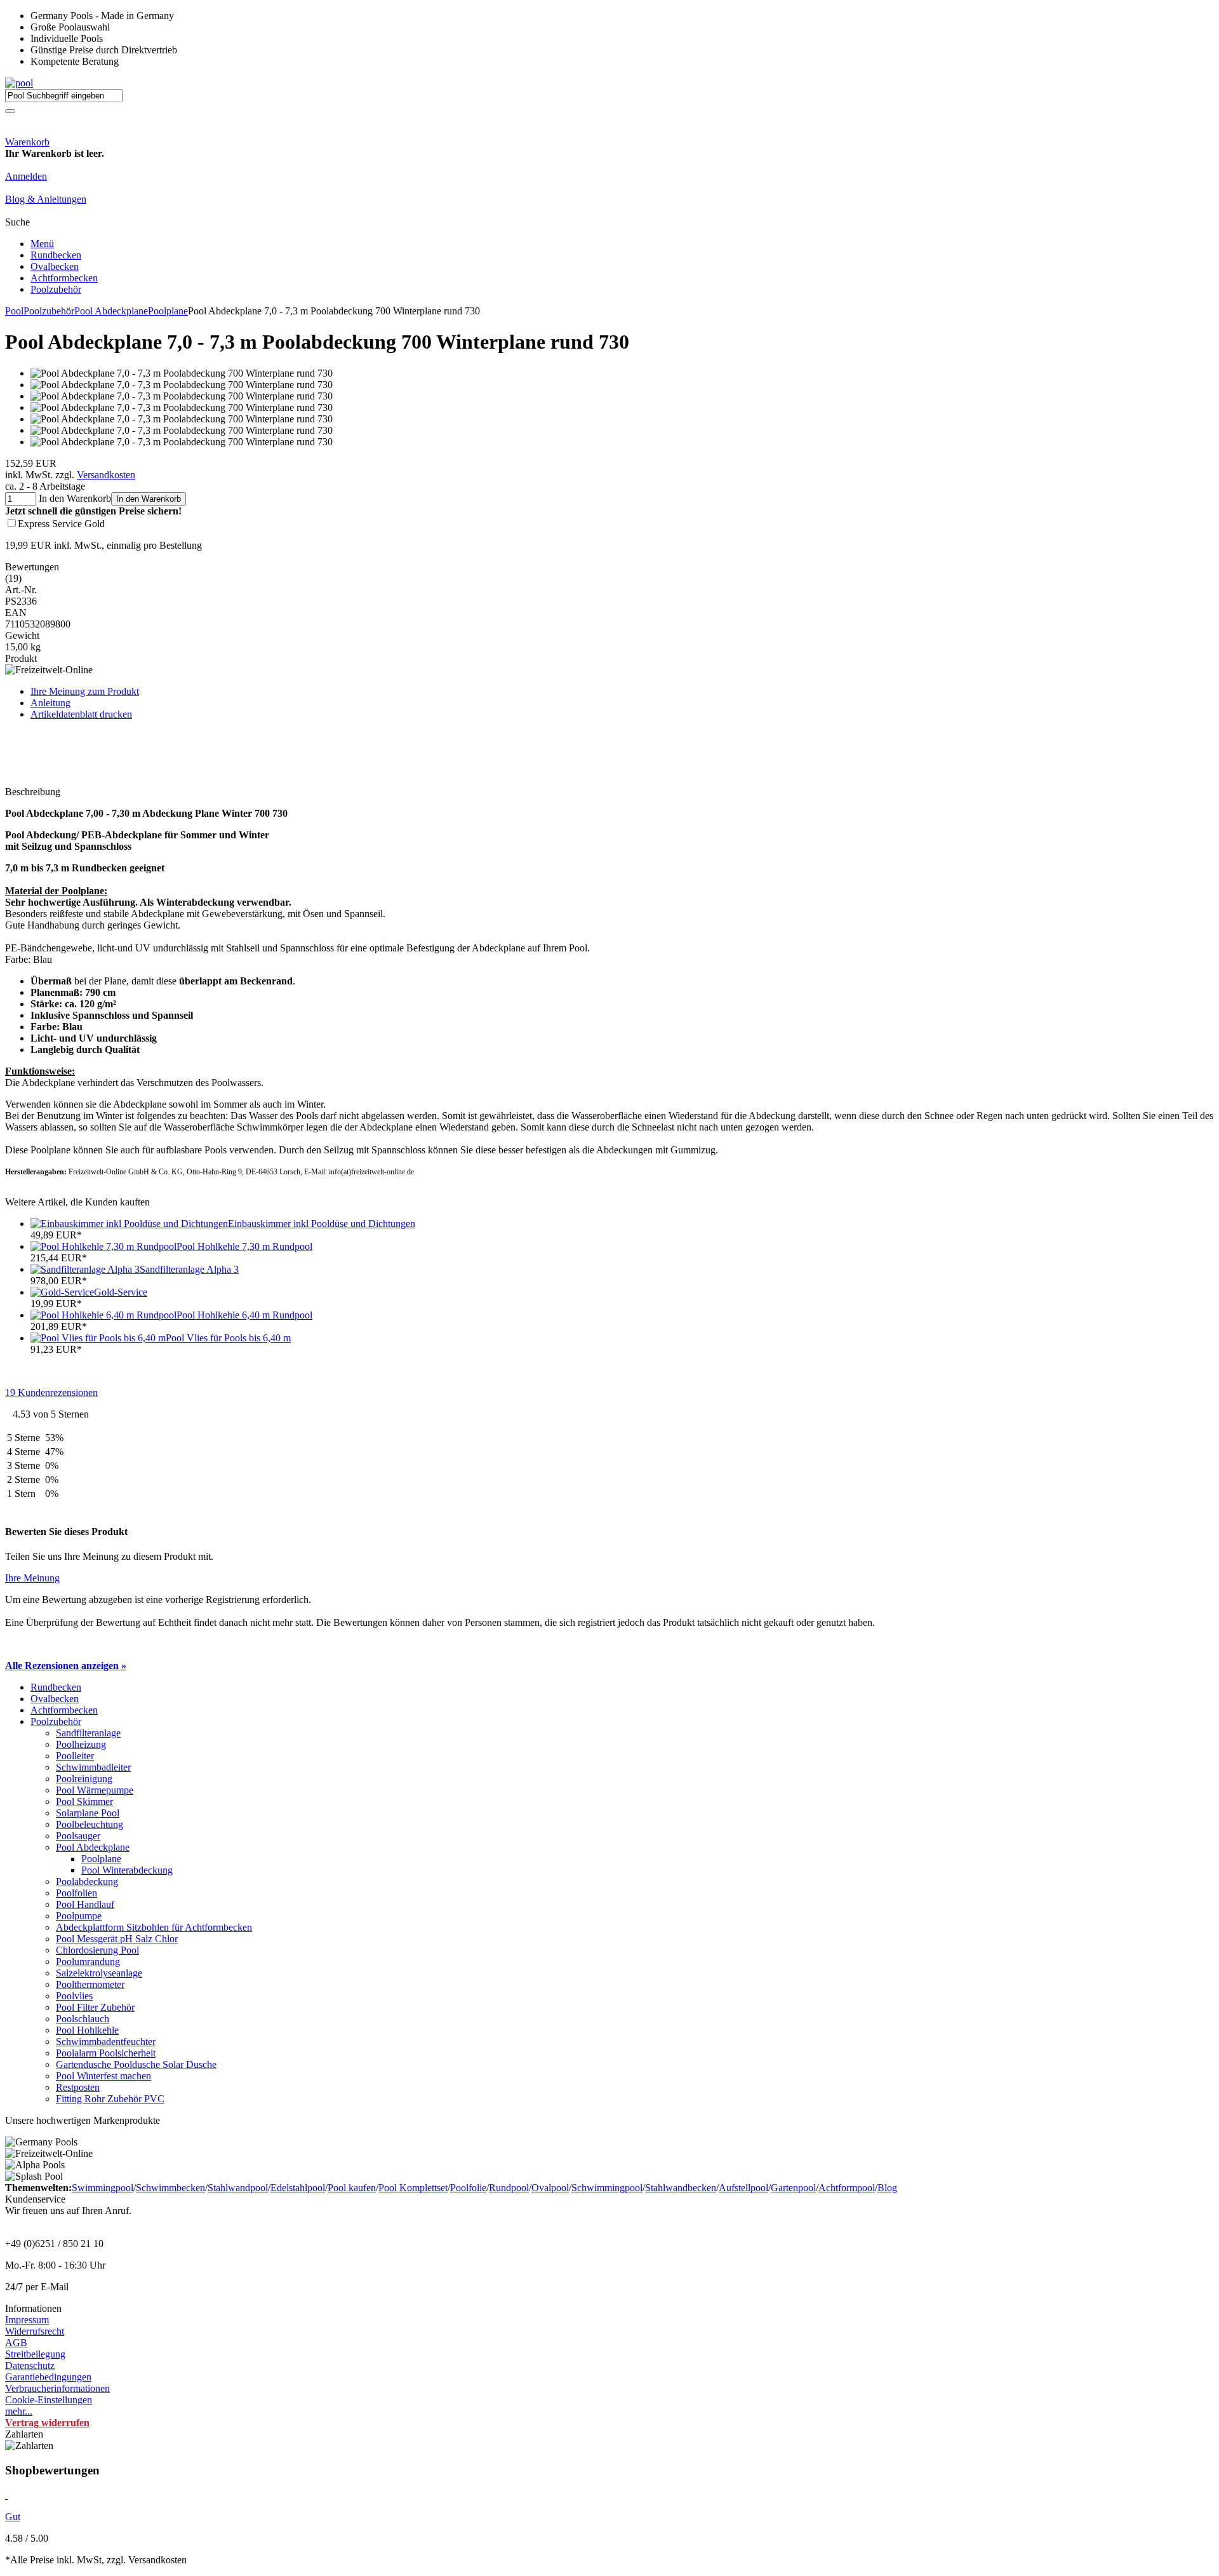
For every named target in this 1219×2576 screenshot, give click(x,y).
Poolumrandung (88, 1962)
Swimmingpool (103, 2188)
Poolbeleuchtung (90, 1824)
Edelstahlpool (298, 2188)
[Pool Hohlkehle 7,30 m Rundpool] (103, 1246)
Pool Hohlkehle (87, 2030)
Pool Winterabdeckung (127, 1870)
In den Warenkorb (149, 499)
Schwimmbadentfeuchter (106, 2042)
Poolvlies (74, 1996)
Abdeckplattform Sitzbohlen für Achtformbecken (154, 1927)
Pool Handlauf (85, 1904)
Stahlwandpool (238, 2188)
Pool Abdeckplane (111, 311)
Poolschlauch (83, 2019)
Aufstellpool (743, 2188)
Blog (887, 2188)
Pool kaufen (352, 2188)
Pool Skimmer (84, 1801)
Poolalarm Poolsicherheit (106, 2053)
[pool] (19, 83)
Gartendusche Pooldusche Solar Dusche (136, 2064)
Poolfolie (468, 2188)
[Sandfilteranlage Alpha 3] (85, 1269)
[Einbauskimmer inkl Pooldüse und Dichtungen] (129, 1224)
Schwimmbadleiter (93, 1767)
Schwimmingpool (607, 2188)
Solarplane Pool (88, 1813)
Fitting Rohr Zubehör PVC (110, 2099)
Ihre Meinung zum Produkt (85, 691)
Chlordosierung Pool (97, 1950)
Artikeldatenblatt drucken (81, 714)
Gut (13, 2517)
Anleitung (50, 703)
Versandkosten (106, 475)
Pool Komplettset (413, 2188)
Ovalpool (550, 2188)
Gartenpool (793, 2188)
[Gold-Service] (62, 1292)
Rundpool (509, 2188)
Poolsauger (78, 1836)
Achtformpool (847, 2188)
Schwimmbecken (170, 2188)
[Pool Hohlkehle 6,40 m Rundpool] (103, 1315)
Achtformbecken (64, 278)
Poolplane (168, 311)
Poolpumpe (79, 1916)
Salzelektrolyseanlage (99, 1973)
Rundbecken (56, 255)
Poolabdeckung (87, 1882)
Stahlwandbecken (681, 2188)
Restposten (78, 2087)
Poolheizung (81, 1744)
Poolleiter (75, 1756)
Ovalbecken (55, 266)
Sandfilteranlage (88, 1733)
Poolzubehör (56, 289)
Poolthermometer (90, 1984)
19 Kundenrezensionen (51, 1392)
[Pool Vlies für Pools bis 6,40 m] (98, 1338)
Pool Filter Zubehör (95, 2007)
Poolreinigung (84, 1779)
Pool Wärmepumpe (95, 1790)
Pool (14, 311)
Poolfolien (77, 1893)
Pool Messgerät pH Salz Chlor (117, 1939)
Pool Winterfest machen (103, 2076)
